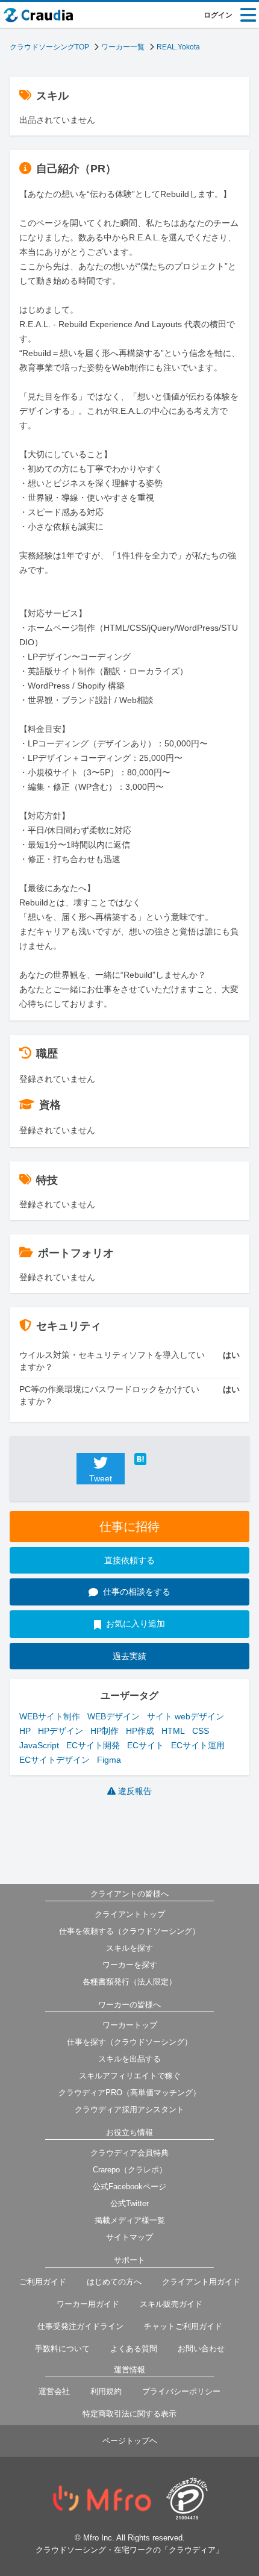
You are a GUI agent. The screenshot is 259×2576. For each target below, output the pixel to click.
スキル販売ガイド (171, 2304)
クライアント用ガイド (201, 2282)
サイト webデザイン (186, 1716)
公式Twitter (129, 2203)
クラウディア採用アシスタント (129, 2109)
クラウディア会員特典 (129, 2153)
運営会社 (54, 2391)
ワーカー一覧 (123, 47)
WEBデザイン (114, 1716)
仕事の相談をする (137, 1592)
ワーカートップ (130, 2025)
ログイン (218, 15)
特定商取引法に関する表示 (129, 2414)
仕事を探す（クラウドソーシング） (129, 2042)
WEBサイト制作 (50, 1716)
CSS (201, 1731)
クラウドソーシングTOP (49, 47)
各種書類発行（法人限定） (129, 1982)
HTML (173, 1731)
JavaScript (39, 1745)
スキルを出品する (129, 2059)
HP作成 (140, 1731)
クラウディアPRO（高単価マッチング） (129, 2093)
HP (25, 1731)
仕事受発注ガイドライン (80, 2326)
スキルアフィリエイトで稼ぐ (130, 2076)
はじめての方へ (114, 2282)
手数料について (62, 2349)
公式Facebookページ (129, 2187)
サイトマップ (129, 2237)
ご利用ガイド (43, 2282)
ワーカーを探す (130, 1965)
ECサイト (145, 1745)
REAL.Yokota (178, 47)
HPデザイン (61, 1731)
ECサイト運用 (198, 1745)
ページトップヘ (130, 2441)
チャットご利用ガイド (183, 2326)
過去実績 (129, 1656)
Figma (109, 1760)
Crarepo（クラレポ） (130, 2170)
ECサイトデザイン (55, 1760)
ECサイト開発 (93, 1745)
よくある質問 (134, 2349)
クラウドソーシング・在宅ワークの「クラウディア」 (129, 2550)
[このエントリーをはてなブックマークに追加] (158, 1459)
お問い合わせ (201, 2349)
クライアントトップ (130, 1914)
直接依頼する (129, 1560)
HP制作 (105, 1731)
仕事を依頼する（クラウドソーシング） (129, 1931)
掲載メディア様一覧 (130, 2220)
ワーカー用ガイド (88, 2304)
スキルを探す (129, 1948)
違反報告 (135, 1791)
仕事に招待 (129, 1527)
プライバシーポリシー (181, 2391)
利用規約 (106, 2391)
